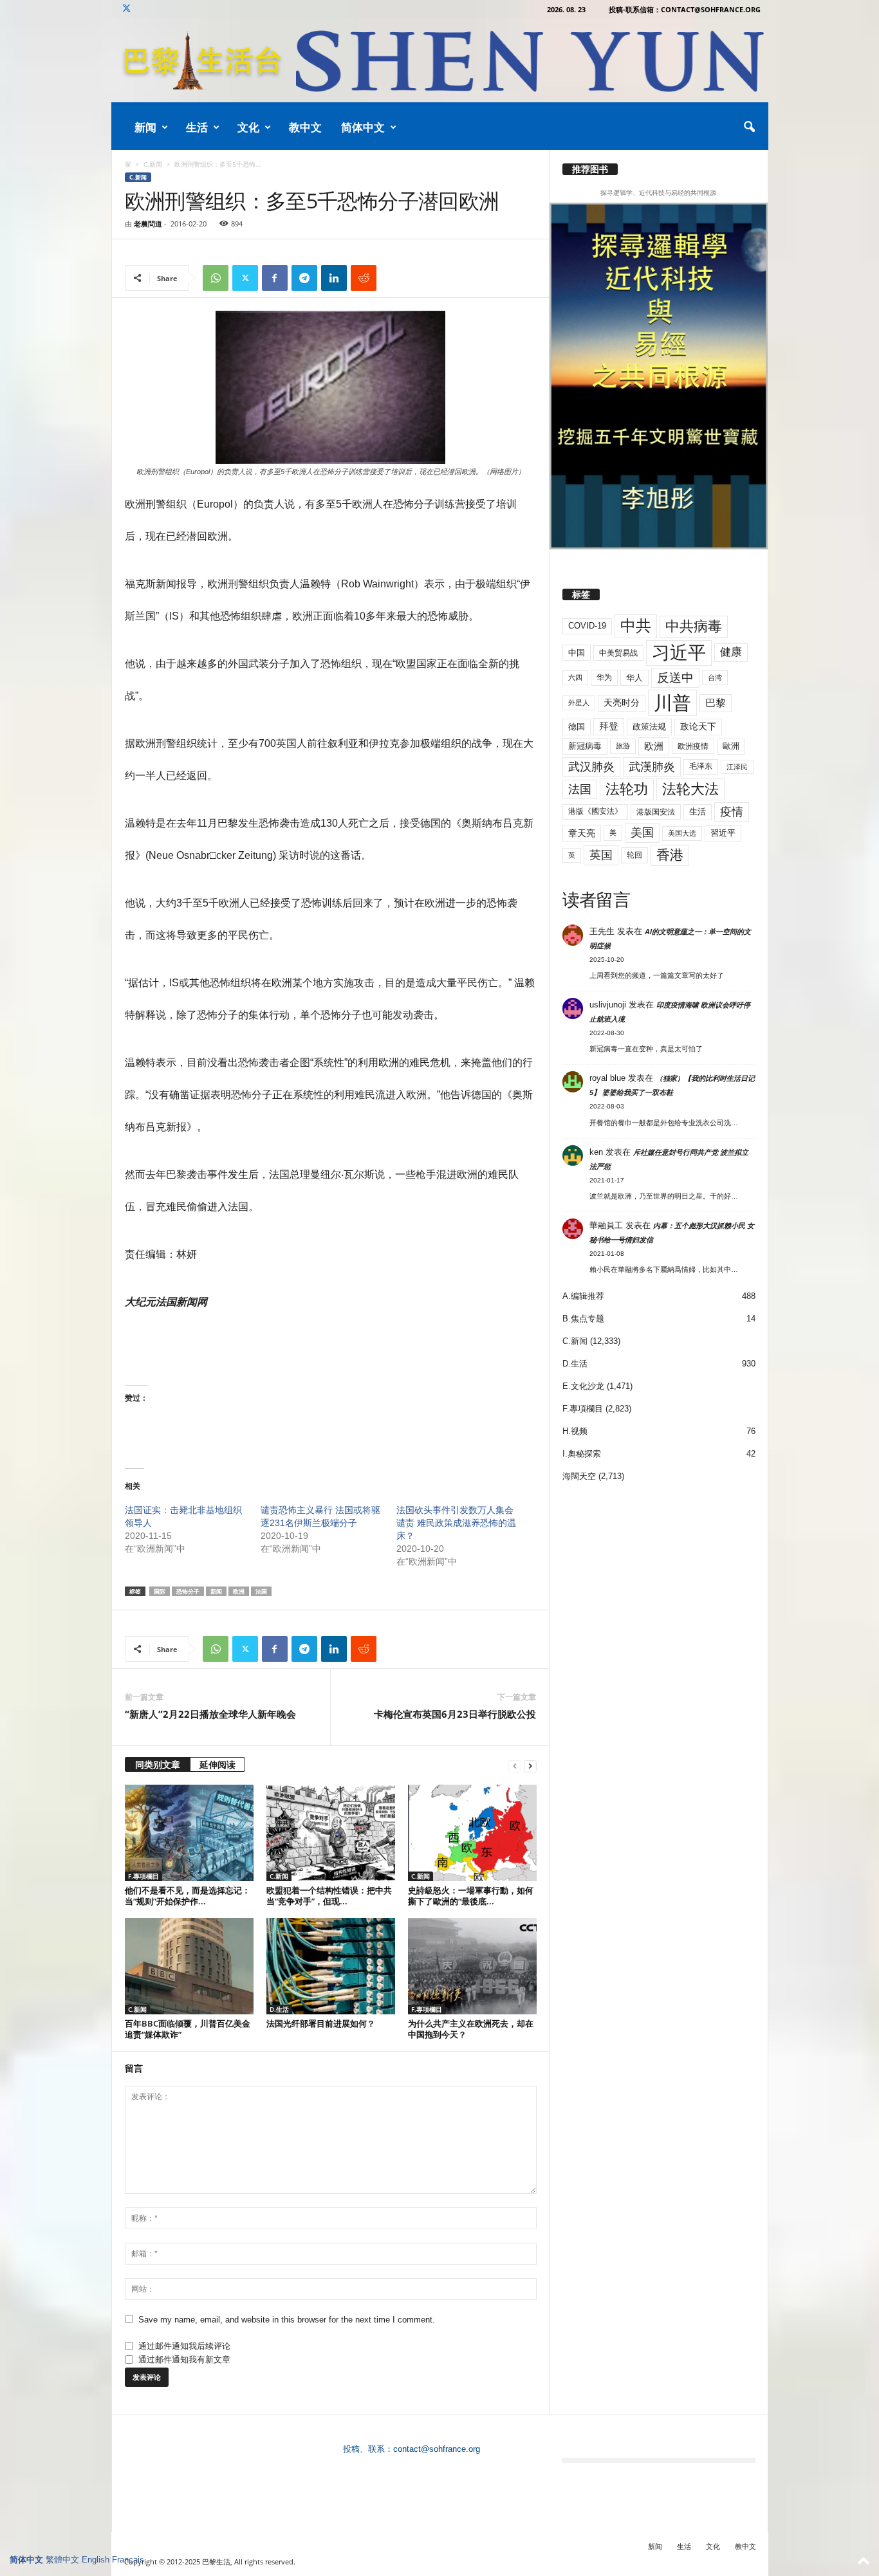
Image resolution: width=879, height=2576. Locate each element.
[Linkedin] (334, 278)
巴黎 (716, 703)
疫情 (732, 812)
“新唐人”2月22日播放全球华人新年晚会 (210, 1714)
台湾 (715, 677)
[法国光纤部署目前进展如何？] (331, 1966)
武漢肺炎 (652, 767)
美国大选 (682, 833)
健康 (731, 652)
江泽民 (737, 767)
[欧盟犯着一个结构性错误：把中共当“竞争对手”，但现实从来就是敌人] (331, 1833)
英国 (601, 855)
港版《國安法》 (595, 811)
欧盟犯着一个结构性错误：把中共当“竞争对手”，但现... (329, 1896)
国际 (160, 1591)
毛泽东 (701, 766)
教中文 (305, 127)
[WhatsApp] (216, 278)
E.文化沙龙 (583, 1386)
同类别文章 (158, 1764)
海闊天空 (579, 1476)
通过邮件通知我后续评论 (184, 2346)
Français (128, 2560)
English (96, 2560)
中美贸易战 (618, 653)
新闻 (145, 127)
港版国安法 (656, 812)
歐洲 (731, 746)
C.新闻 (153, 164)
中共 (636, 626)
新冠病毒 (585, 746)
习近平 (679, 653)
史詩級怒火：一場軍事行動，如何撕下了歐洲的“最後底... (471, 1896)
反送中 (675, 678)
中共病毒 (694, 626)
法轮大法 (690, 789)
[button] (749, 127)
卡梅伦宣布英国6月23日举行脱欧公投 (455, 1714)
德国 (577, 727)
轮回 (634, 855)
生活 (197, 127)
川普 (672, 703)
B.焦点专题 (583, 1319)
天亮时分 (622, 703)
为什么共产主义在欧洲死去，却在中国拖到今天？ (471, 2029)
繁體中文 (62, 2560)
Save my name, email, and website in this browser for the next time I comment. (287, 2320)
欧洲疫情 (693, 746)
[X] (127, 9)
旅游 (623, 746)
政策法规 (649, 727)
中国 (577, 653)
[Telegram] (304, 278)
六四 (575, 677)
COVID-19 (587, 626)
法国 (261, 1591)
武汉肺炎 (591, 767)
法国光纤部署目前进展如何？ (321, 2023)
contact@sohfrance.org (437, 2449)
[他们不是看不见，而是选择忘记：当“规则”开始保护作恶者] (189, 1833)
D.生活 (279, 2009)
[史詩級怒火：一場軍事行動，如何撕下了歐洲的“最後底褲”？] (472, 1833)
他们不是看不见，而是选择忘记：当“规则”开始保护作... (188, 1896)
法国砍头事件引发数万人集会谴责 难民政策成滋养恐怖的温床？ (456, 1523)
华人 (634, 678)
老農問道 (148, 224)
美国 (642, 833)
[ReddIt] (364, 278)
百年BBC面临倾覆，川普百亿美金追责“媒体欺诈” (188, 2029)
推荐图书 (590, 169)
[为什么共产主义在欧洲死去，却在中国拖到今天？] (472, 1966)
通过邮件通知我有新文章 (184, 2360)
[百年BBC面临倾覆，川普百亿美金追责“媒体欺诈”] (189, 1966)
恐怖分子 (188, 1591)
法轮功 (627, 789)
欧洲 (239, 1591)
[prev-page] (515, 1766)
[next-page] (530, 1766)
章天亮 (582, 833)
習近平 (723, 833)
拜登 (609, 726)
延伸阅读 (217, 1764)
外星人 (579, 703)
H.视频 (575, 1431)
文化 (248, 127)
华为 (604, 677)
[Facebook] (275, 278)
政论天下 (698, 727)
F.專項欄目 (143, 1876)
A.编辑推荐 (583, 1296)
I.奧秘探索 (582, 1454)
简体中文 (363, 127)
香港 (670, 855)
